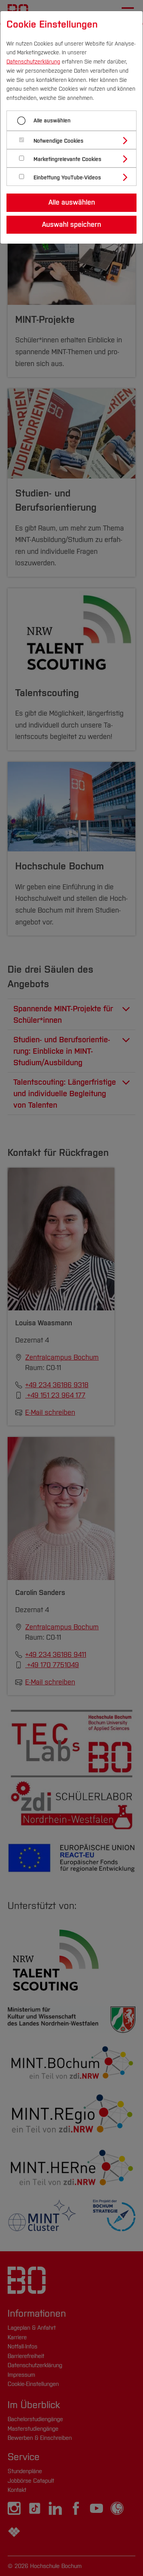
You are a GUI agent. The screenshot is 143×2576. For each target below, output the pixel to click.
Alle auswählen (52, 121)
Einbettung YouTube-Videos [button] (67, 178)
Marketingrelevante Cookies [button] (67, 159)
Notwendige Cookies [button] (59, 141)
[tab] (75, 140)
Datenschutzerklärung (33, 62)
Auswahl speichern (71, 225)
